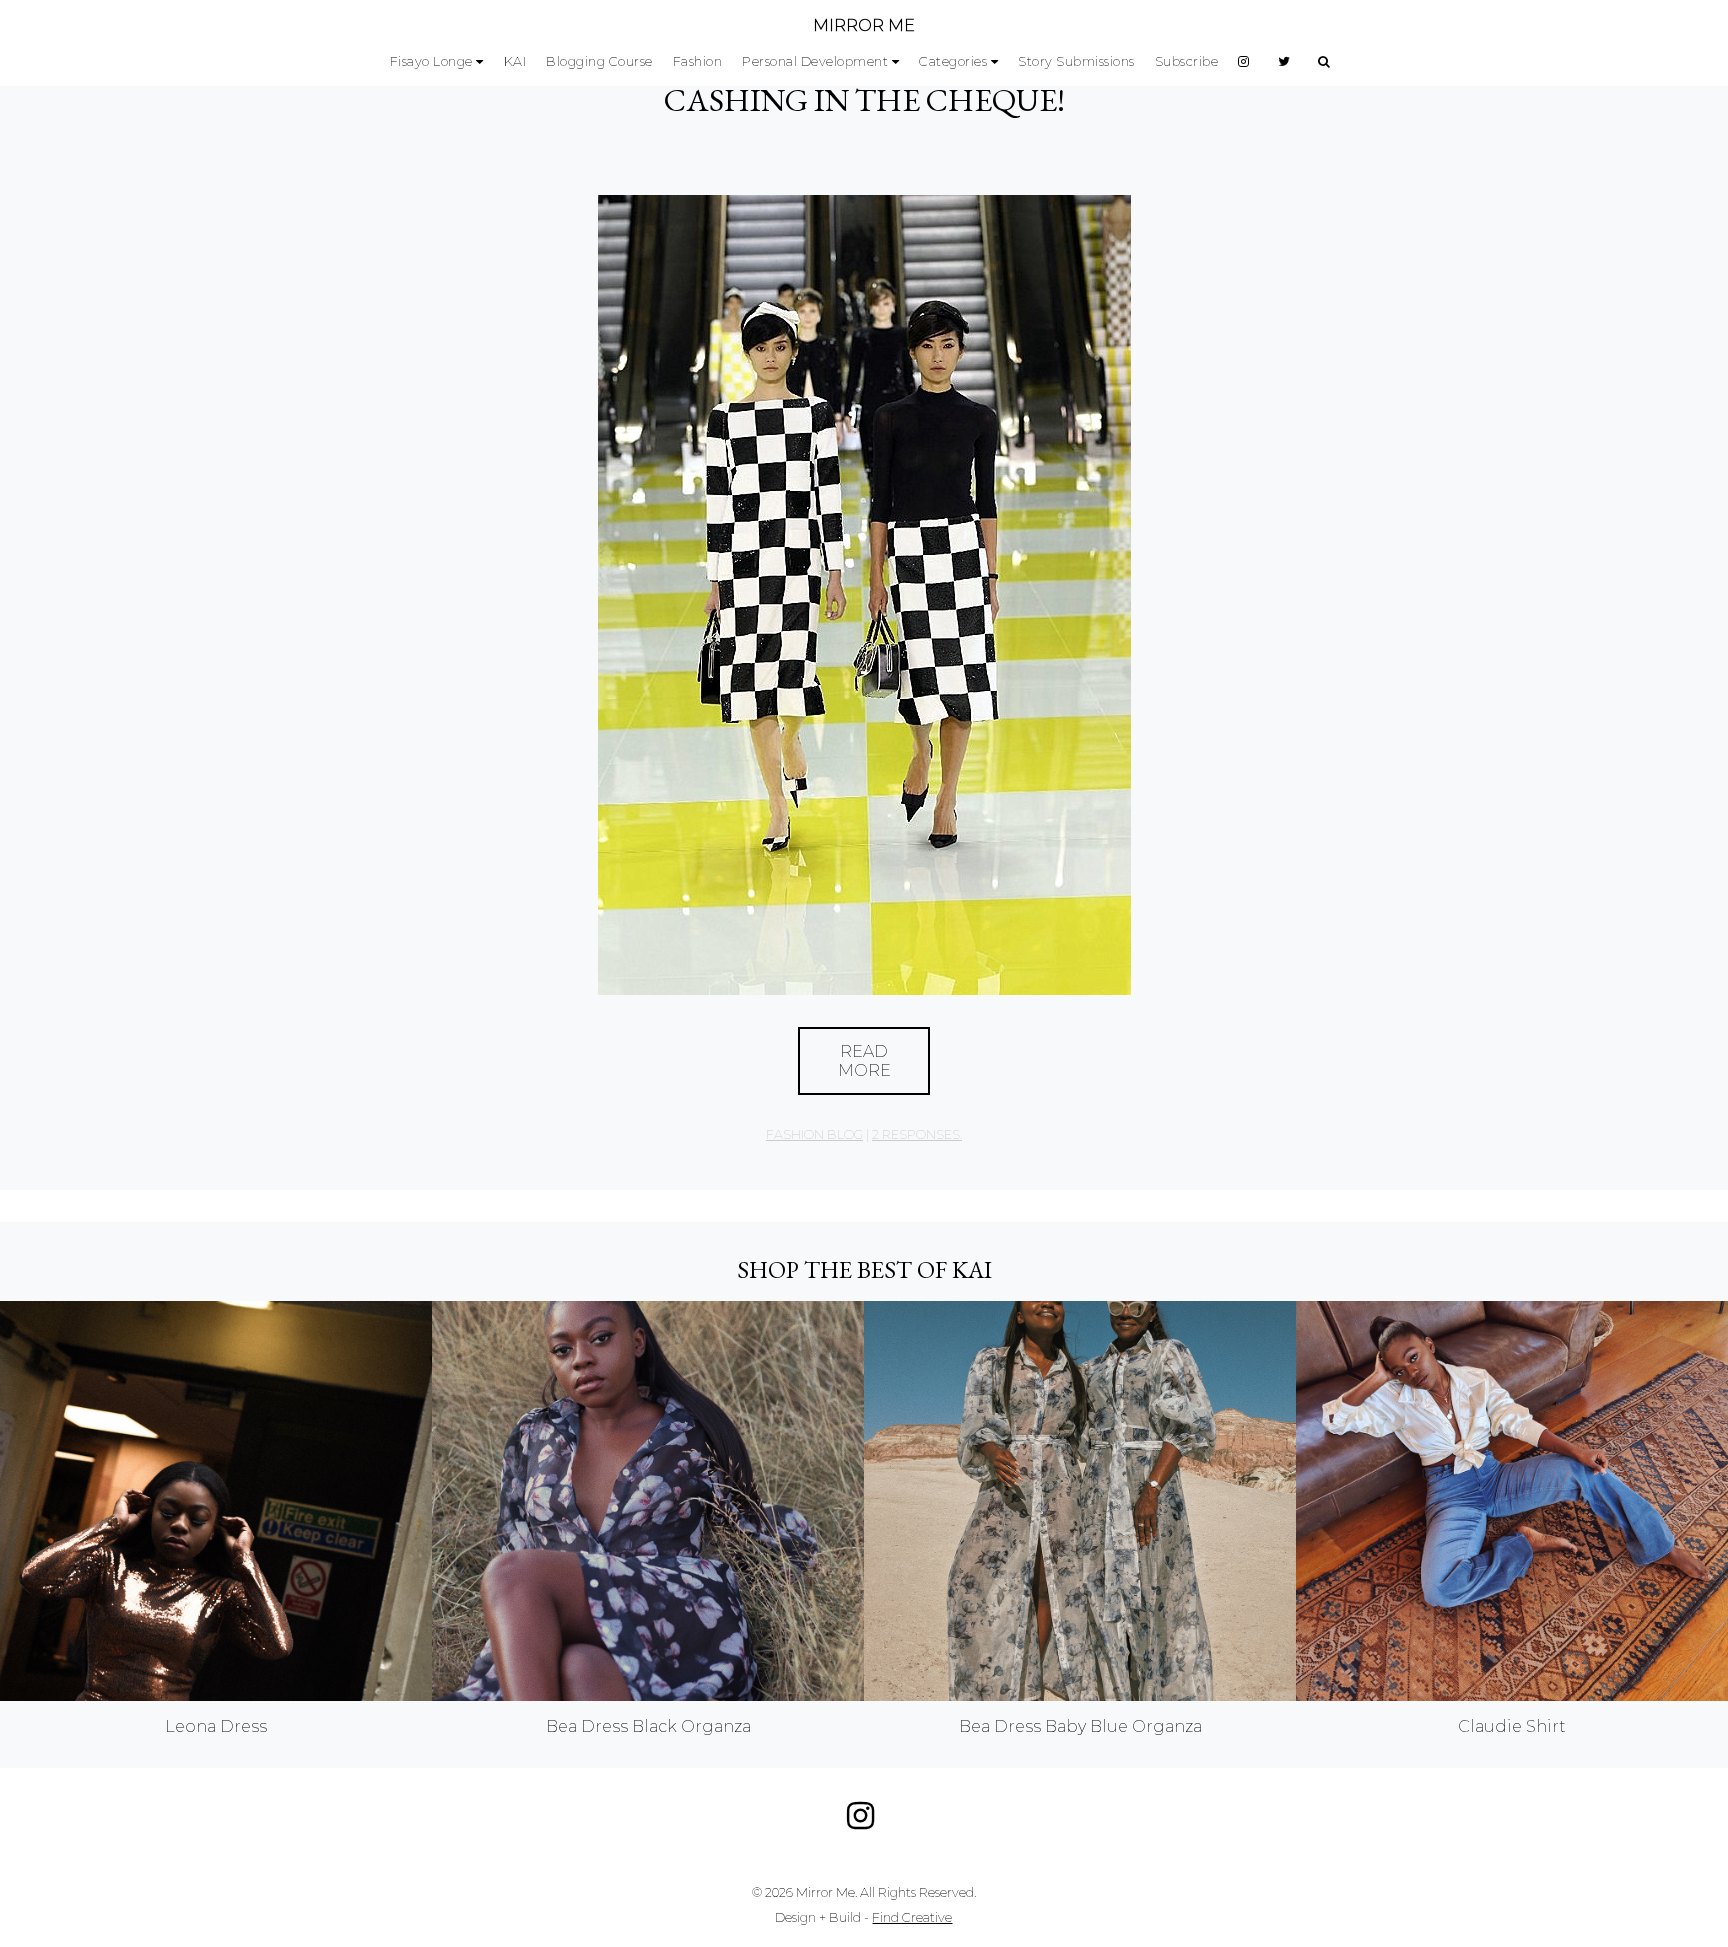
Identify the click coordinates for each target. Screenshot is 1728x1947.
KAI (515, 61)
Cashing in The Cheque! (864, 100)
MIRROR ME (864, 25)
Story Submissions (1076, 61)
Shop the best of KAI (864, 1269)
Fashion (698, 61)
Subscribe (1187, 61)
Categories (953, 61)
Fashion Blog (814, 1134)
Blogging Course (599, 61)
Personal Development (815, 61)
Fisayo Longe (431, 61)
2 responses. (917, 1134)
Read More (864, 1061)
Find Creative (912, 1917)
